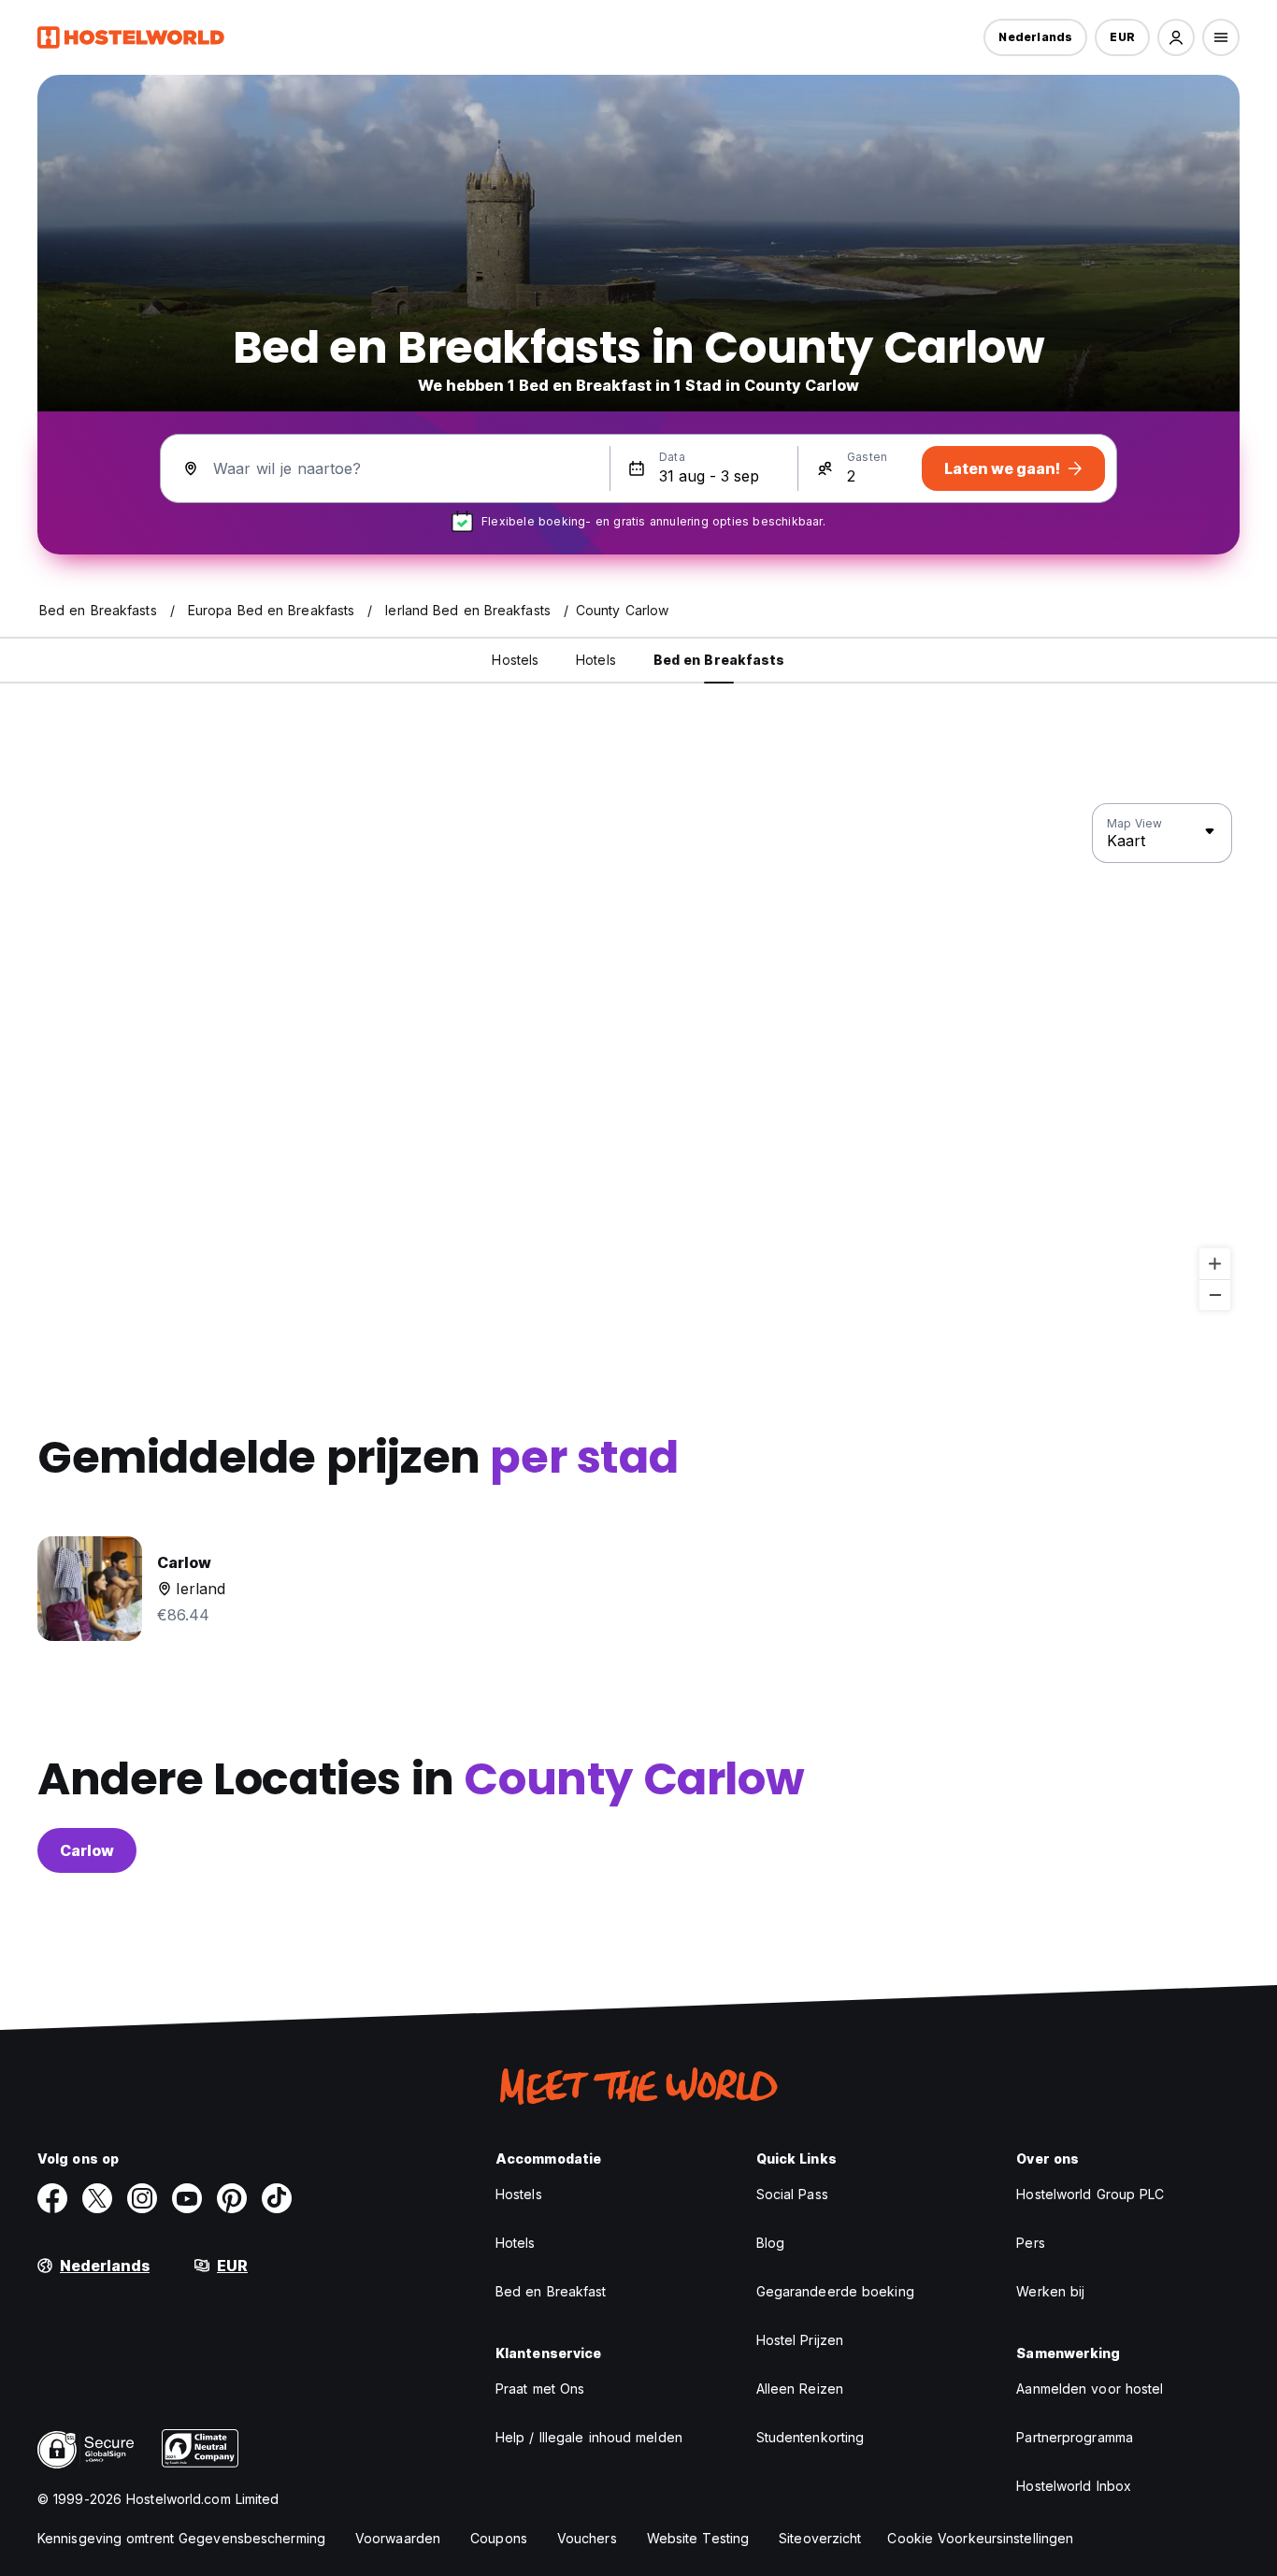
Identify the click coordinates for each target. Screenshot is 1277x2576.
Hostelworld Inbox (1074, 2486)
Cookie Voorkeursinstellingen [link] (980, 2538)
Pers (1030, 2243)
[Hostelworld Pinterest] (232, 2198)
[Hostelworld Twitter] (97, 2198)
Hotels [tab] (596, 660)
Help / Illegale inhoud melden (589, 2437)
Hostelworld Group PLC (1090, 2194)
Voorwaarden (398, 2538)
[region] (638, 1058)
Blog (770, 2243)
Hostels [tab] (515, 660)
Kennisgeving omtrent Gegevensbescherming (181, 2538)
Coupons (499, 2538)
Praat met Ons (540, 2389)
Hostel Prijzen (800, 2340)
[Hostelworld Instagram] (142, 2198)
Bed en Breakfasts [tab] (719, 660)
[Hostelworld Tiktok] (277, 2198)
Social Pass (792, 2194)
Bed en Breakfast (551, 2291)
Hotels (516, 2243)
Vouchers (587, 2538)
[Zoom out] (1215, 1295)
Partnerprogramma (1075, 2437)
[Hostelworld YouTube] (187, 2198)
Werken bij (1050, 2291)
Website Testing (698, 2538)
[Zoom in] (1215, 1264)
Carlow (87, 1850)
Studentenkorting (811, 2437)
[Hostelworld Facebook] (52, 2198)
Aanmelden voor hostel (1090, 2389)
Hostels (519, 2194)
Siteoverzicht (820, 2538)
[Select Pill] (1176, 37)
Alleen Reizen (800, 2389)
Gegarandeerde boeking (835, 2291)
